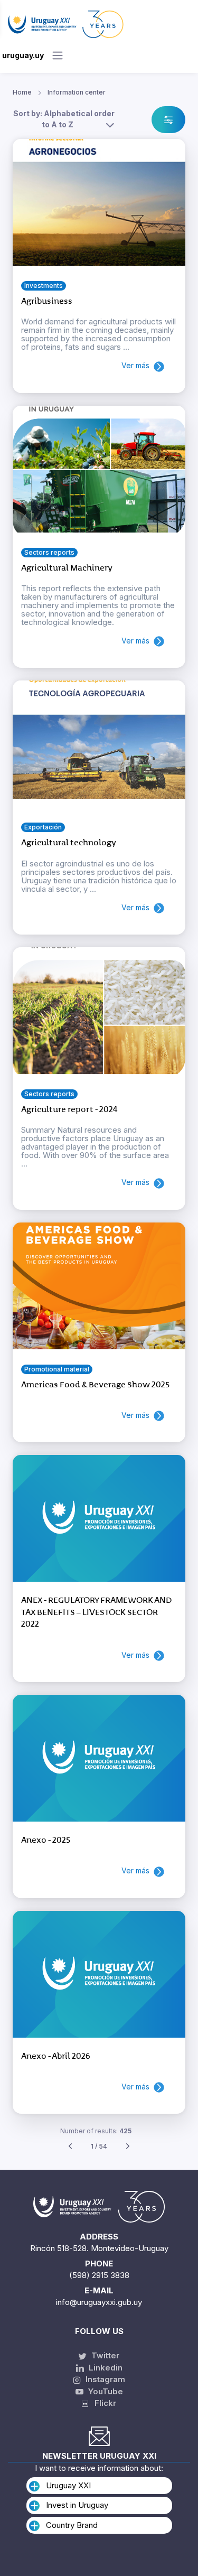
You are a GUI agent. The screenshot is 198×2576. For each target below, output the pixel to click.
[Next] (128, 2147)
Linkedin (105, 2368)
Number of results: (96, 2131)
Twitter (104, 2355)
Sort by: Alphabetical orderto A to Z (64, 119)
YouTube (105, 2391)
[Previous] (70, 2147)
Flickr (102, 2403)
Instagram (104, 2379)
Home (22, 92)
